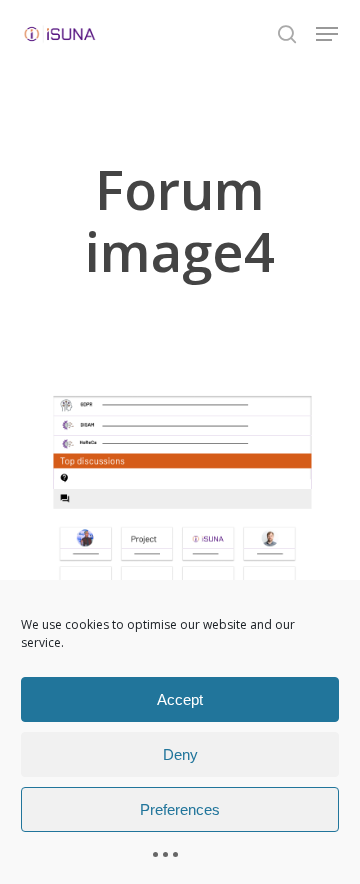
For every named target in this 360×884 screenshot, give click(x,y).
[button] (327, 34)
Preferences (180, 809)
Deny (180, 754)
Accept (180, 699)
